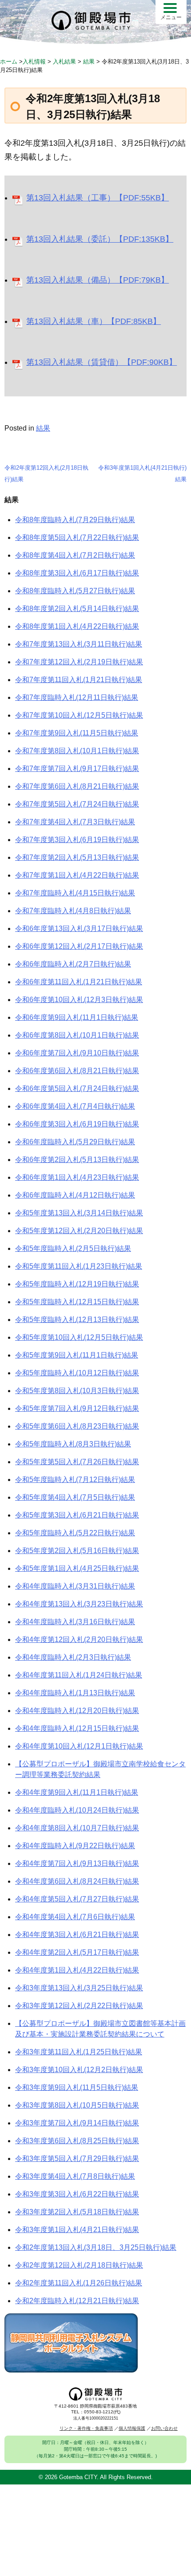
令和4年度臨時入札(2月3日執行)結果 (73, 1657)
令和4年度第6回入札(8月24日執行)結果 (77, 1881)
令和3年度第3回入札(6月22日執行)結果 (77, 2194)
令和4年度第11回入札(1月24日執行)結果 (79, 1675)
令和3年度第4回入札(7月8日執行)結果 (75, 2176)
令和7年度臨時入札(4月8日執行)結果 (73, 911)
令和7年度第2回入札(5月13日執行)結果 (77, 857)
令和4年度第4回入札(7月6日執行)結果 (75, 1917)
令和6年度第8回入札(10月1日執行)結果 (77, 1035)
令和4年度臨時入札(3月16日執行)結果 (75, 1622)
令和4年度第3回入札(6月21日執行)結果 (77, 1935)
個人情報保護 (132, 2428)
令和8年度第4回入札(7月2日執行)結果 (75, 555)
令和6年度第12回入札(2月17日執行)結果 (79, 946)
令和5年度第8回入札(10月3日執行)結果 (77, 1391)
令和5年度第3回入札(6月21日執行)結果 (77, 1515)
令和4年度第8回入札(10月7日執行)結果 (77, 1828)
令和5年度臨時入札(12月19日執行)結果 (77, 1284)
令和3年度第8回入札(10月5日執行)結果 (77, 2105)
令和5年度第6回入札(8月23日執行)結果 (77, 1426)
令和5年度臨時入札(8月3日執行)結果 (73, 1444)
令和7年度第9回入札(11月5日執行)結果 (77, 733)
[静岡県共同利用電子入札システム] (71, 2370)
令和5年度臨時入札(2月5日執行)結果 (73, 1248)
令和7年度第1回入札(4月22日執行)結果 (77, 875)
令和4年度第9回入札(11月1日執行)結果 (77, 1792)
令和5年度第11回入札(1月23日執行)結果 (79, 1266)
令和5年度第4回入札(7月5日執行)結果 (75, 1497)
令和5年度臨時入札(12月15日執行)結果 (77, 1302)
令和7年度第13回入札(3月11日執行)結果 (79, 644)
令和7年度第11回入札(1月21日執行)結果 (79, 680)
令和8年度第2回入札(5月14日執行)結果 (77, 609)
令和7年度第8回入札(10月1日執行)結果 (77, 751)
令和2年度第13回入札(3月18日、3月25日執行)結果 (96, 2247)
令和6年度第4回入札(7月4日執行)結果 (75, 1106)
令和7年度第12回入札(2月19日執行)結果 (79, 662)
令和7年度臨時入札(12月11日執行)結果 (77, 697)
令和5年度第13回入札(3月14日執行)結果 (79, 1213)
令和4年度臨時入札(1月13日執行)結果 (75, 1693)
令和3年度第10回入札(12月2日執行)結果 (79, 2070)
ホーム (9, 62)
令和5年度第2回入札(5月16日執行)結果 (77, 1551)
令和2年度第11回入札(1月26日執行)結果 (79, 2283)
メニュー (171, 17)
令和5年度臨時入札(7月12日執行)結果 (75, 1480)
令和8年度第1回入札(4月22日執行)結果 (77, 626)
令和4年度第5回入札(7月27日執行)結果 (77, 1899)
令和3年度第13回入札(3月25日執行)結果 (79, 1988)
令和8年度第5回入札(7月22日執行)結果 (77, 537)
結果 (43, 428)
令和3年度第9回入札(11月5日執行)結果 (77, 2087)
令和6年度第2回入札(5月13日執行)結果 (77, 1160)
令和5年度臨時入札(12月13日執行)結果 (77, 1320)
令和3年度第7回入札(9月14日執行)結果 (77, 2123)
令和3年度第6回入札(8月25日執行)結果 (77, 2141)
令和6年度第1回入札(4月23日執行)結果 (77, 1177)
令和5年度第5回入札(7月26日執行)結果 (77, 1462)
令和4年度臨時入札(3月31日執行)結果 (75, 1586)
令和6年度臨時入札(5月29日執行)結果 (75, 1142)
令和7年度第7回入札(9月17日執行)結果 (77, 769)
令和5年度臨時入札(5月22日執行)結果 (75, 1533)
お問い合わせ (164, 2428)
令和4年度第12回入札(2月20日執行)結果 (79, 1639)
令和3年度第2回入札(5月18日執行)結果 (77, 2212)
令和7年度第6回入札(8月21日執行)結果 (77, 786)
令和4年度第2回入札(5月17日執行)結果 (77, 1952)
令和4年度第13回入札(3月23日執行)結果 (79, 1604)
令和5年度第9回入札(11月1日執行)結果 (77, 1355)
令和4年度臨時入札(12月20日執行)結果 (77, 1711)
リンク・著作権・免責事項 (86, 2428)
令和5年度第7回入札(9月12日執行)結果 (77, 1408)
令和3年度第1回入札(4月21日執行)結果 (77, 2230)
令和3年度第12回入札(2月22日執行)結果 (79, 2006)
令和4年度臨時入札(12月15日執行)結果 (77, 1728)
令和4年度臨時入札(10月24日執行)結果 (77, 1810)
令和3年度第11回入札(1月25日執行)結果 (79, 2052)
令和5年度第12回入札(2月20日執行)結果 (79, 1231)
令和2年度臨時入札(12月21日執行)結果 (77, 2301)
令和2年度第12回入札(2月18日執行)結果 (79, 2265)
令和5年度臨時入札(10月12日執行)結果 (77, 1373)
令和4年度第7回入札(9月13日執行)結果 (77, 1863)
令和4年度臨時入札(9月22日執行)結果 (75, 1846)
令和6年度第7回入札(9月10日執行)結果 (77, 1053)
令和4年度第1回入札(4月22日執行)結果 (77, 1970)
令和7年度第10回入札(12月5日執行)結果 (79, 715)
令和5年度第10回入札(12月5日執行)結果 (79, 1337)
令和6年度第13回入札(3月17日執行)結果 (79, 929)
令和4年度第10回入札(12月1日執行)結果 (79, 1746)
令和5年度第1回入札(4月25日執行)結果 (77, 1568)
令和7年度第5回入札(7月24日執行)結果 (77, 804)
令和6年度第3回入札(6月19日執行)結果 (77, 1124)
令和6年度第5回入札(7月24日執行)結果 (77, 1088)
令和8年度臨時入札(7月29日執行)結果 (75, 520)
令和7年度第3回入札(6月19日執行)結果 (77, 840)
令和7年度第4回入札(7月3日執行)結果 (75, 822)
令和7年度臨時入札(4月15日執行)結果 (75, 893)
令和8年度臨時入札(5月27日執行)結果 (75, 591)
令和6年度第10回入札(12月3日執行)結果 (79, 1000)
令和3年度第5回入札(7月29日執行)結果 (77, 2159)
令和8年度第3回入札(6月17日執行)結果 (77, 573)
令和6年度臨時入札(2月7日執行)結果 (73, 964)
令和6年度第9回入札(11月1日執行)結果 (77, 1017)
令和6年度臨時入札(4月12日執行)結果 (75, 1195)
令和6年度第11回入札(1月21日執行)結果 (79, 982)
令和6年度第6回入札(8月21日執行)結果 (77, 1071)
